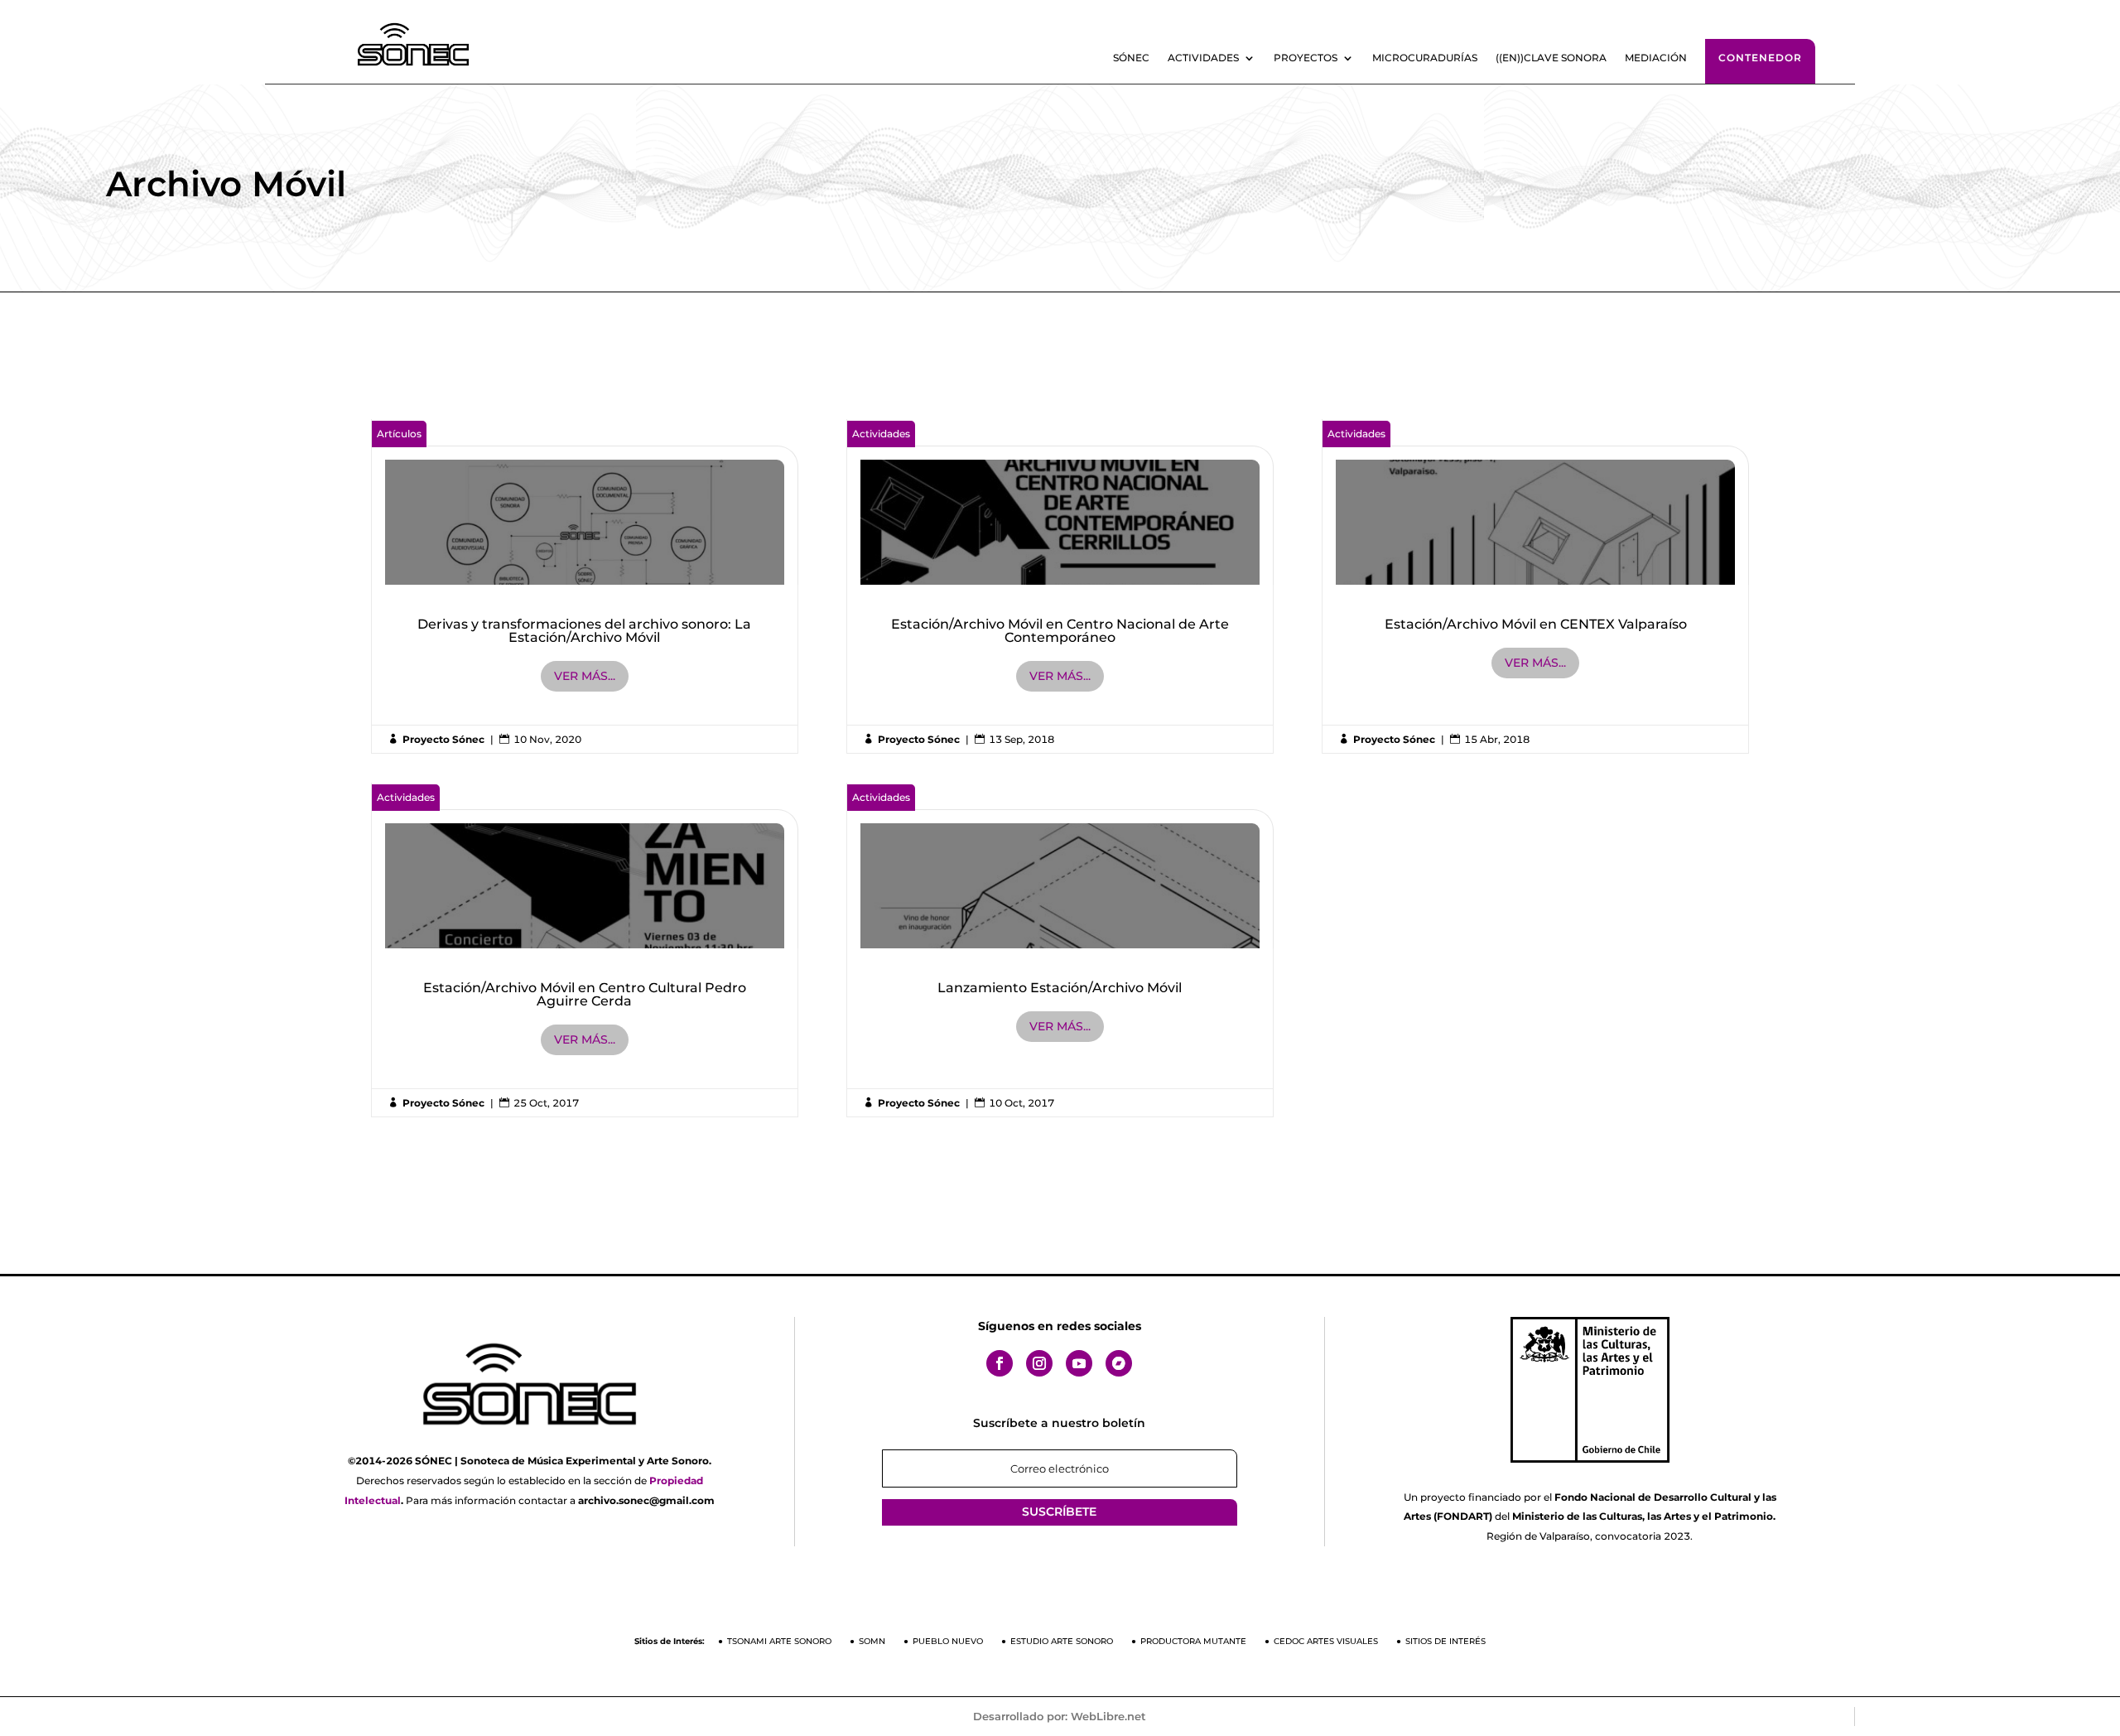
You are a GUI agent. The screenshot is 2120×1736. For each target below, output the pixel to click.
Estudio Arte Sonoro (1062, 1641)
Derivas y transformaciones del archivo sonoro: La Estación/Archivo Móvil (585, 586)
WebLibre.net (1108, 1716)
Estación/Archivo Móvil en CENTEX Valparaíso (1536, 586)
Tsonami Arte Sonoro (779, 1641)
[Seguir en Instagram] (1039, 1363)
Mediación (1656, 58)
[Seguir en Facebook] (1000, 1363)
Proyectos (1306, 58)
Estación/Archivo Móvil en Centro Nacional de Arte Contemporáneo (1060, 586)
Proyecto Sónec (443, 739)
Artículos (399, 434)
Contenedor (1760, 58)
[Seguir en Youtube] (1079, 1363)
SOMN (872, 1641)
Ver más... (585, 676)
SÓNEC (1131, 58)
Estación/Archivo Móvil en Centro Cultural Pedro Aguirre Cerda (585, 950)
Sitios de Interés (1445, 1641)
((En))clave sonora (1551, 58)
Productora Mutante (1193, 1641)
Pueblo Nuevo (948, 1641)
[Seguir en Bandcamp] (1119, 1363)
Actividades (1203, 58)
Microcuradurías (1425, 58)
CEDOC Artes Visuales (1326, 1641)
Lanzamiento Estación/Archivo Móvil (1060, 950)
